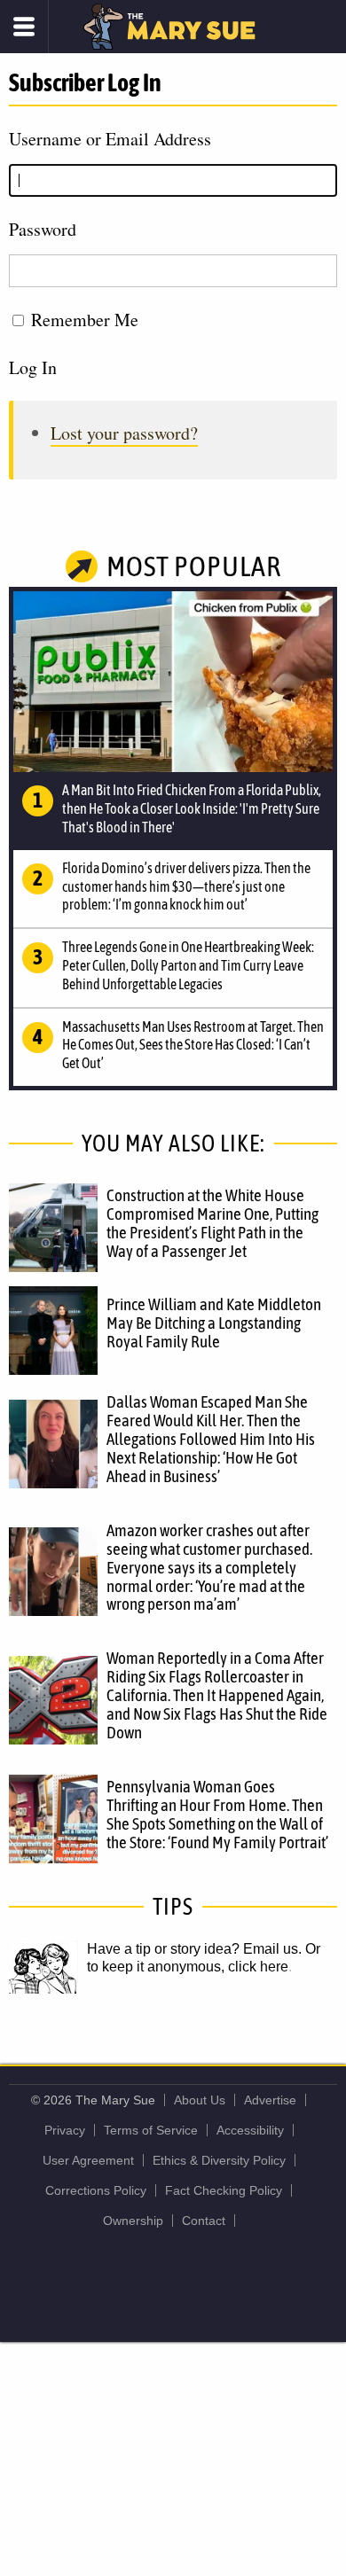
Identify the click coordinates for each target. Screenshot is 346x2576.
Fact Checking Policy (224, 2190)
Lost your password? (124, 433)
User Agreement (88, 2160)
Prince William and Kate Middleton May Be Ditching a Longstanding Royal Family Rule (214, 1323)
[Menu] (24, 27)
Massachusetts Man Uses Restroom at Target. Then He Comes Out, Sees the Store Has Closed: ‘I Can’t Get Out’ (193, 1045)
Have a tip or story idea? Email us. (194, 1949)
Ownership (133, 2221)
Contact (204, 2221)
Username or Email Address (110, 139)
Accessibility (250, 2130)
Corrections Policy (96, 2190)
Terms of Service (151, 2130)
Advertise (270, 2100)
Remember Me (85, 320)
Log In (33, 367)
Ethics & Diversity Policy (219, 2160)
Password (43, 229)
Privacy (65, 2130)
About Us (200, 2100)
